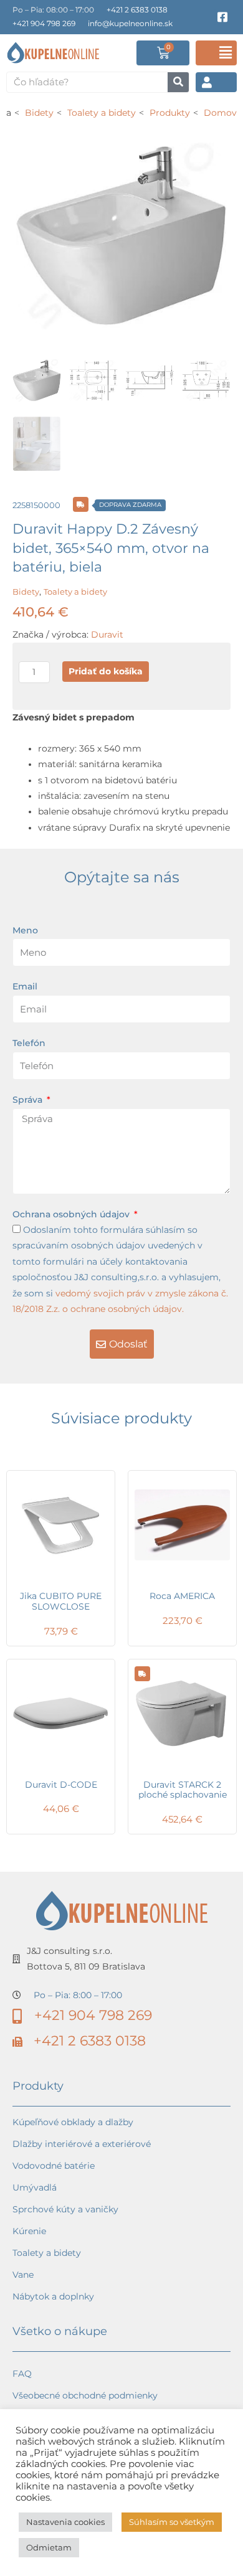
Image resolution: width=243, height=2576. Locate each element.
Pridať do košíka (106, 671)
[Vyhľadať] (178, 82)
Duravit (107, 635)
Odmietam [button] (49, 2547)
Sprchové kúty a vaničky (65, 2209)
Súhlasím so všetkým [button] (172, 2522)
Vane (23, 2275)
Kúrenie (29, 2231)
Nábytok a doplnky (53, 2296)
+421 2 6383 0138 (137, 10)
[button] (216, 53)
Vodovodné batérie (54, 2166)
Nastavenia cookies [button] (65, 2522)
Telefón (29, 1043)
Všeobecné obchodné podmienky (85, 2395)
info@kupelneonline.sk (130, 23)
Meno (25, 930)
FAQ (22, 2374)
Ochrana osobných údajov (72, 1214)
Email (25, 986)
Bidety (26, 592)
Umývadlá (35, 2187)
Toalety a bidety (75, 592)
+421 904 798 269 (44, 23)
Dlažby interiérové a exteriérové (82, 2144)
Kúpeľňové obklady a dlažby (73, 2122)
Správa (29, 1100)
